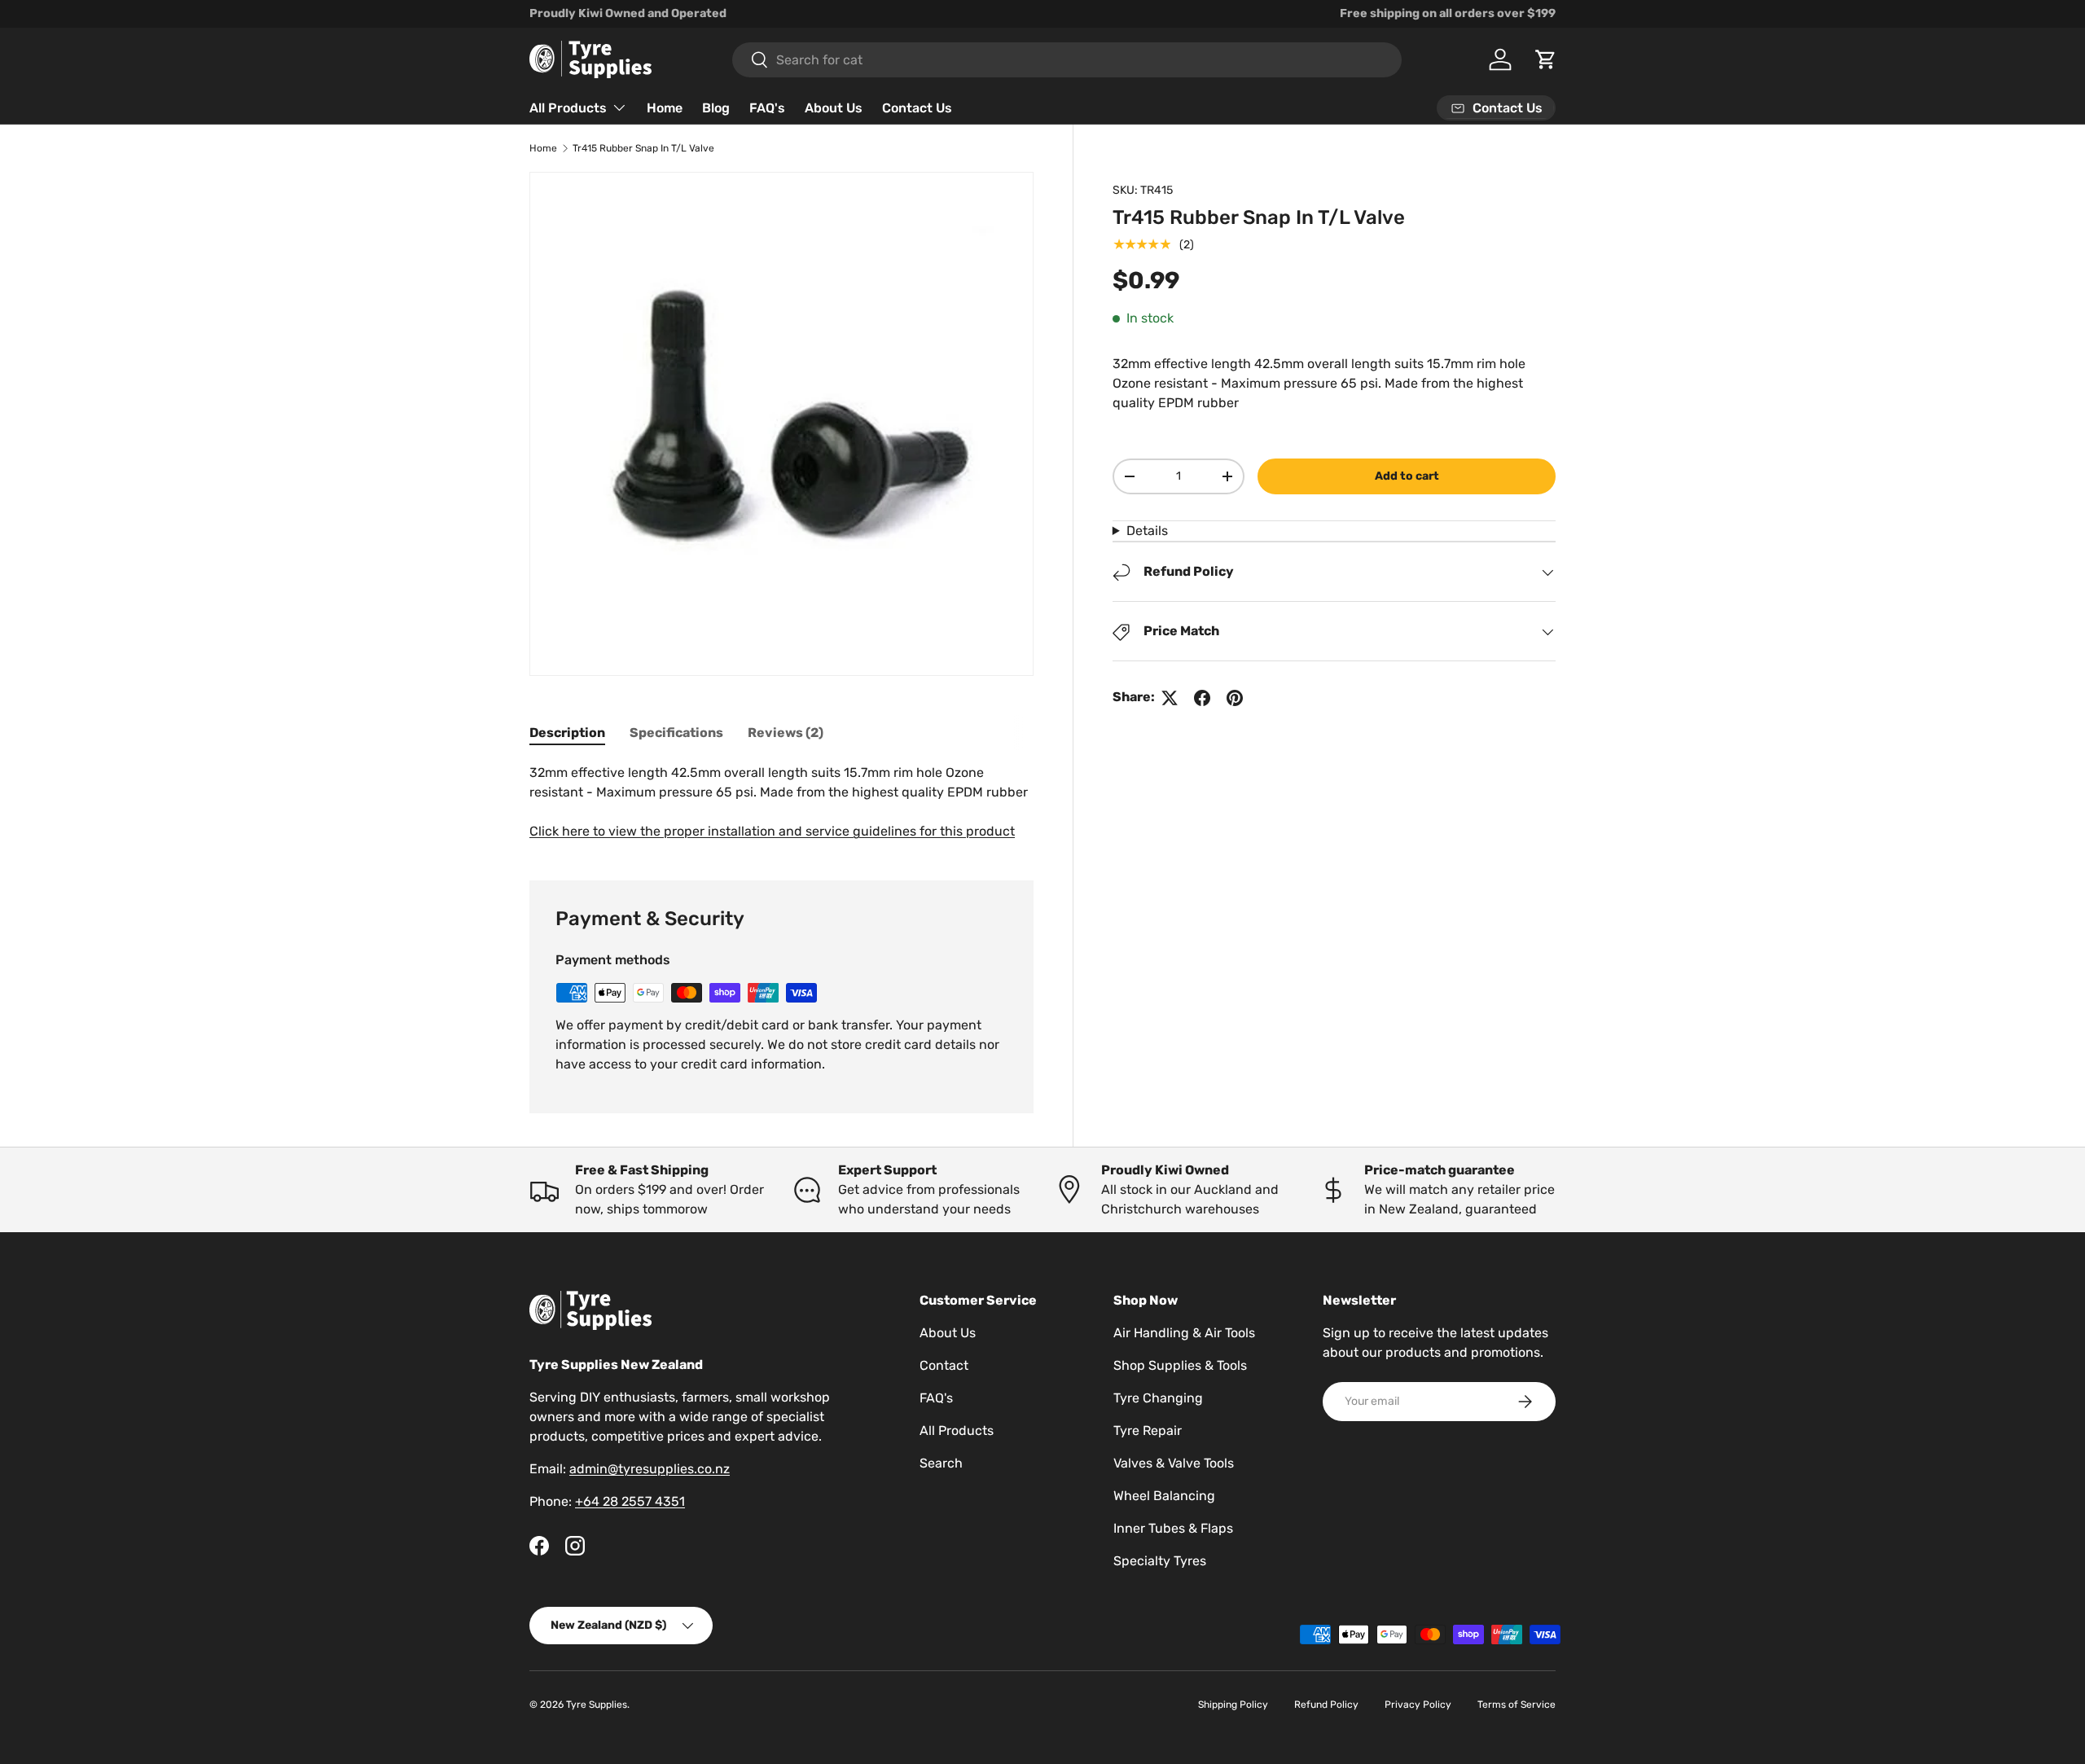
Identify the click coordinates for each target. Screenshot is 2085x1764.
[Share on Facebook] (1202, 698)
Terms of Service (1517, 1705)
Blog (716, 108)
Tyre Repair (1148, 1431)
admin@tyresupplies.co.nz (650, 1469)
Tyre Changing (1158, 1398)
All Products (568, 108)
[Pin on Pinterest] (1235, 698)
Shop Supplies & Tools (1180, 1365)
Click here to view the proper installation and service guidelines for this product (772, 831)
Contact (944, 1365)
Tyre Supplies (597, 1705)
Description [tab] (567, 733)
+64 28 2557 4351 (630, 1501)
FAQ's (767, 108)
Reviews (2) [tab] (786, 733)
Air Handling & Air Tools (1184, 1333)
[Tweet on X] (1170, 698)
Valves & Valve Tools (1174, 1463)
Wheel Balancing (1164, 1496)
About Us (834, 108)
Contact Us (917, 108)
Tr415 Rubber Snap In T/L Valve (643, 148)
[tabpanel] (781, 802)
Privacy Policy (1418, 1705)
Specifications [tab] (676, 733)
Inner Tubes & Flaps (1173, 1528)
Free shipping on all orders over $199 (1448, 13)
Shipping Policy (1233, 1705)
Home (665, 108)
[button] (1546, 59)
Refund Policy (1326, 1705)
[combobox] (1067, 60)
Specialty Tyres (1160, 1561)
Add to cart (1407, 476)
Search (941, 1463)
